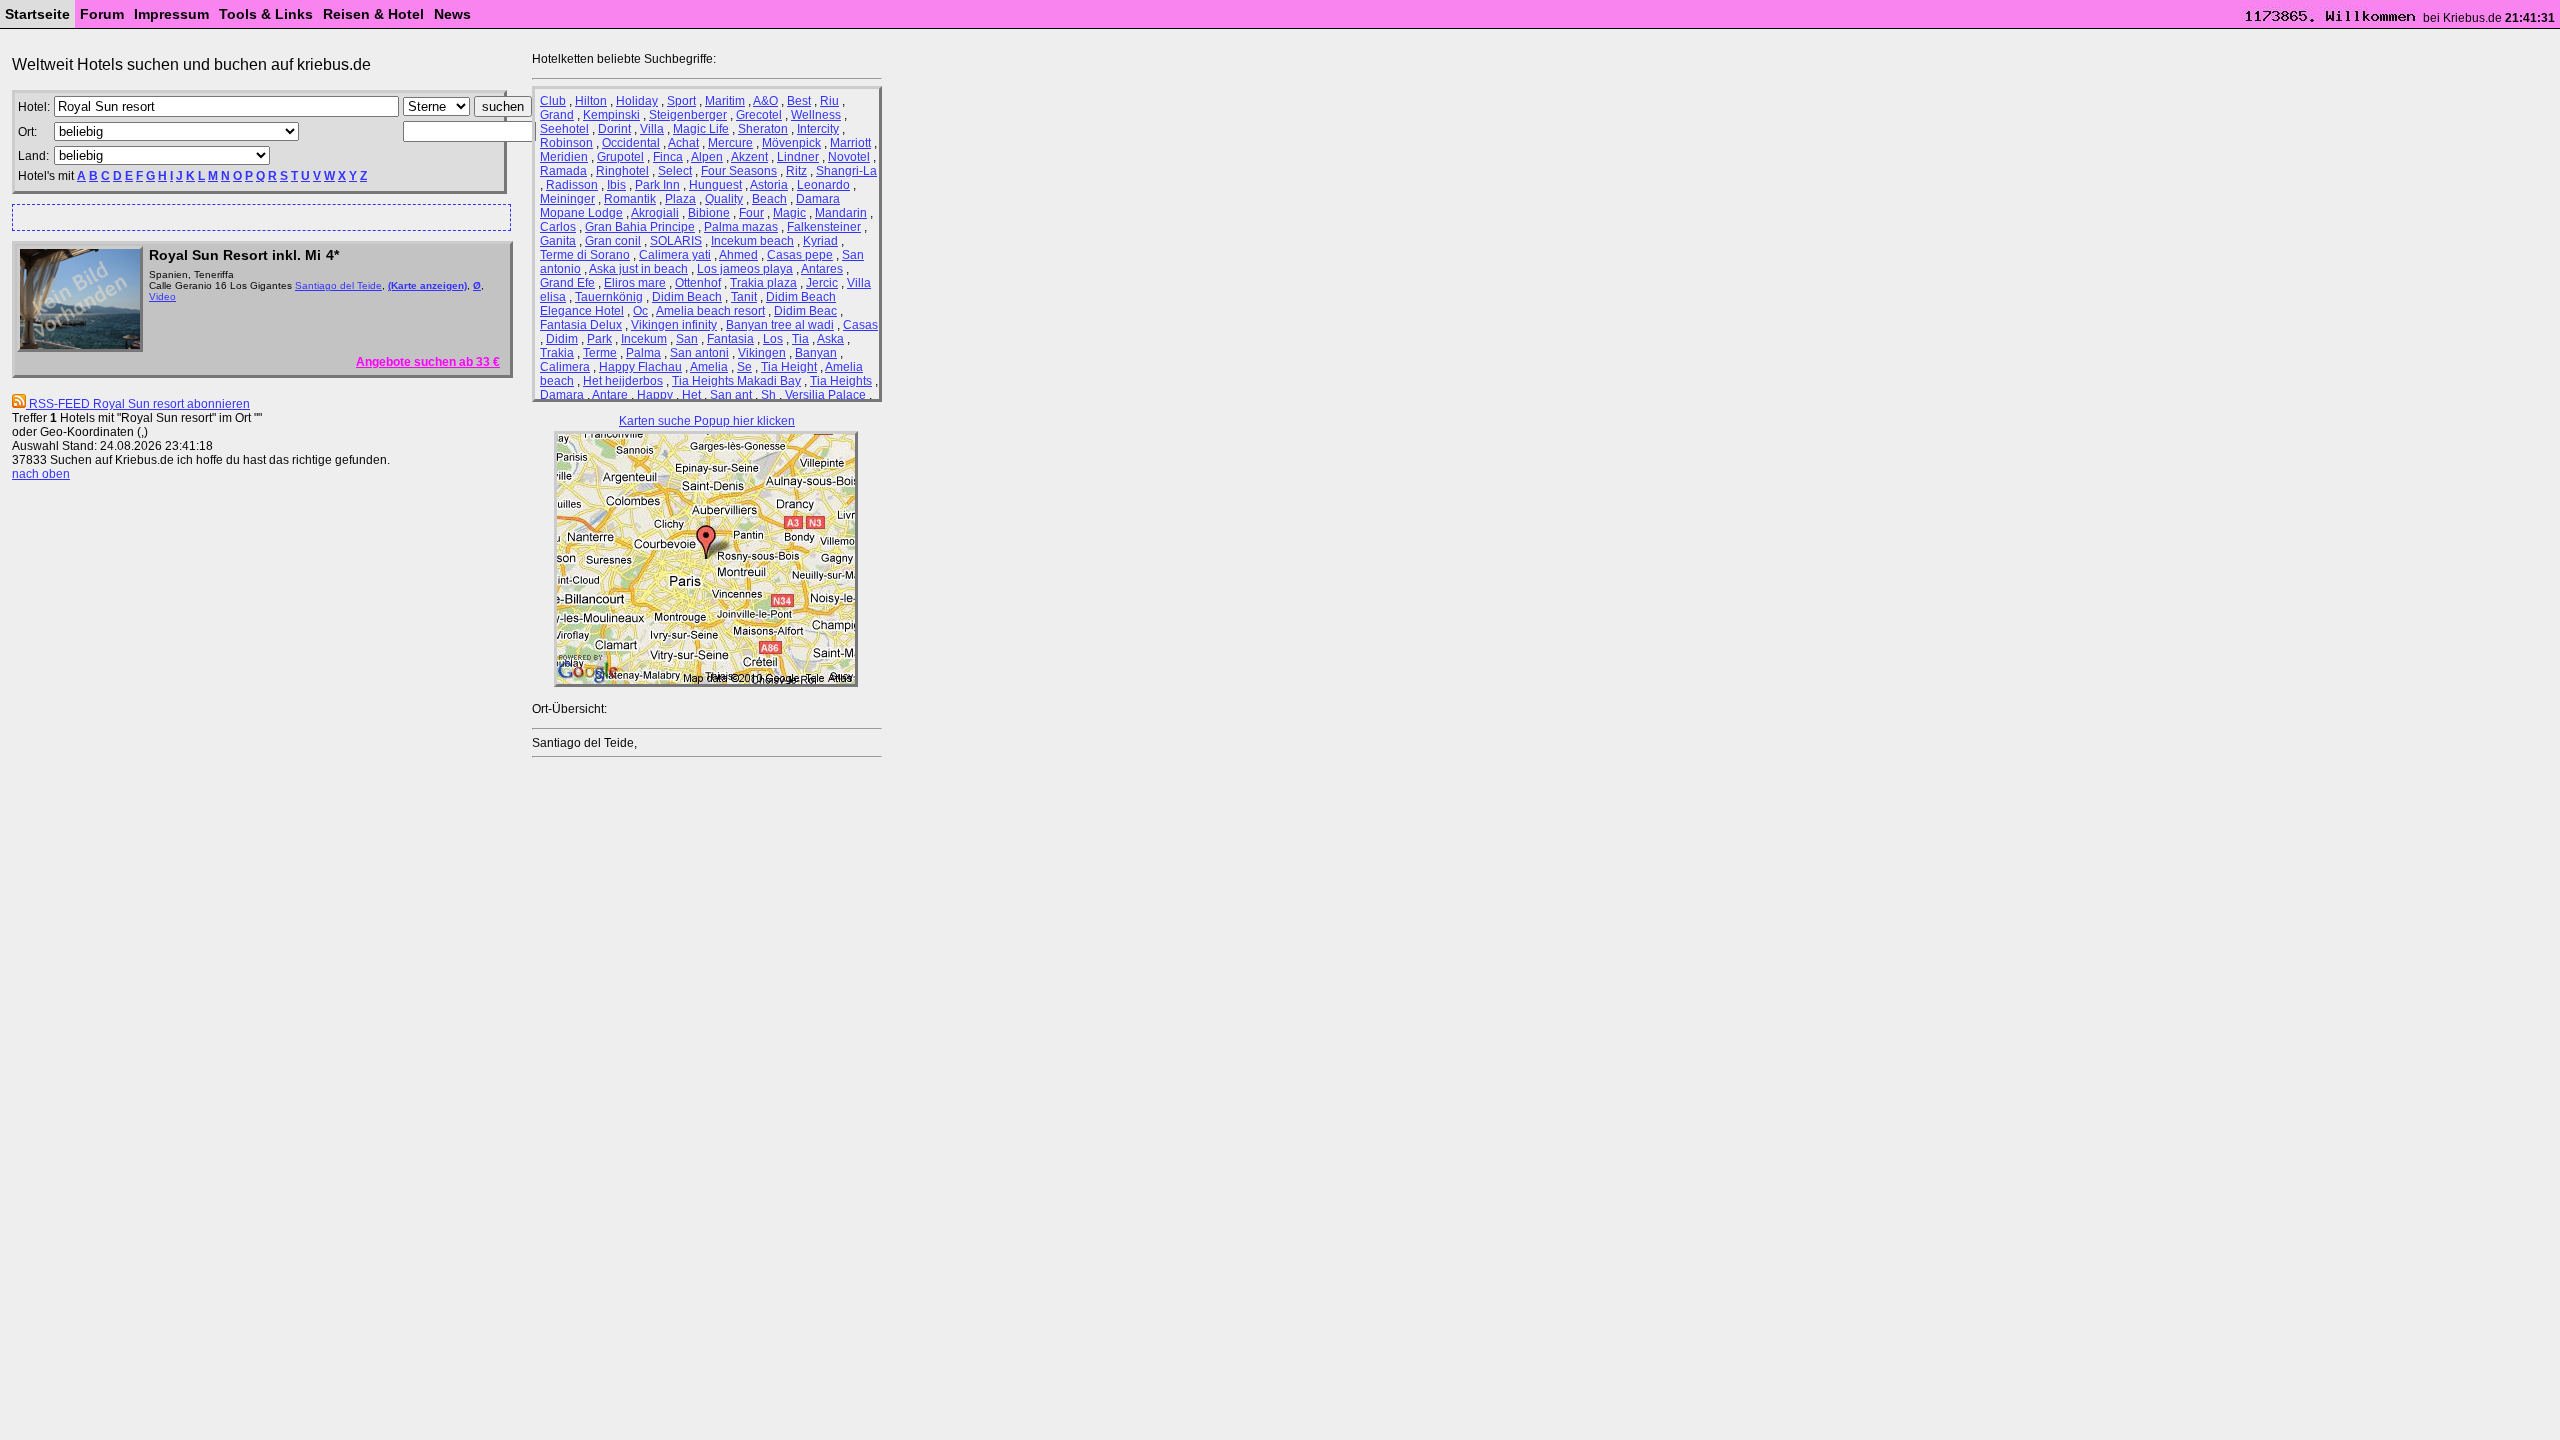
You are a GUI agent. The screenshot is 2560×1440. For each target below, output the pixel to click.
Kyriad (820, 241)
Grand (557, 115)
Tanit (744, 297)
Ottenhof (698, 283)
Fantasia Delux (581, 325)
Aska (830, 339)
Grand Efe (567, 283)
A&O (765, 101)
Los (773, 339)
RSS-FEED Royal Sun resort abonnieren (138, 404)
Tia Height (789, 367)
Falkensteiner (824, 227)
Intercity (818, 129)
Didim (562, 339)
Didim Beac (805, 311)
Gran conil (613, 241)
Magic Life (701, 129)
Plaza (680, 199)
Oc (640, 311)
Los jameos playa (745, 269)
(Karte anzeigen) (427, 285)
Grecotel (759, 115)
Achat (683, 143)
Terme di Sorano (585, 255)
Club (553, 101)
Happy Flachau (640, 367)
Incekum (644, 339)
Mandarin (841, 213)
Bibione (709, 213)
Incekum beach (752, 241)
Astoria (769, 185)
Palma (643, 353)
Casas (860, 325)
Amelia (709, 367)
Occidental (631, 143)
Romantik (630, 199)
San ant (731, 395)
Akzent (749, 157)
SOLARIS (676, 241)
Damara (562, 395)
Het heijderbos (623, 381)
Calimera (565, 367)
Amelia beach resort (710, 311)
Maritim (725, 101)
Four (751, 213)
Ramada (563, 171)
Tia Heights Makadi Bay (736, 381)
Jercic (822, 283)
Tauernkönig (609, 297)
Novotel (849, 157)
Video (162, 296)
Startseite (37, 14)
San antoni (699, 353)
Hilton (591, 101)
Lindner (798, 157)
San (687, 339)
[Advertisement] (253, 216)
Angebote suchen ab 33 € (428, 362)
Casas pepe (800, 255)
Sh (768, 395)
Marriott (850, 143)
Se (744, 367)
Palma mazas (741, 227)
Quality (724, 199)
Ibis (616, 185)
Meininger (567, 199)
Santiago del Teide (338, 285)
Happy (655, 395)
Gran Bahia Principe (640, 227)
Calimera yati (675, 255)
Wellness (816, 115)
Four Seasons (739, 171)
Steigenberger (688, 115)
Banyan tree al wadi (780, 325)
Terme (600, 353)
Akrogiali (655, 213)
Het (691, 395)
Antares (822, 269)
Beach (769, 199)
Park (599, 339)
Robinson (566, 143)
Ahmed (738, 255)
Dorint (614, 129)
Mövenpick (791, 143)
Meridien (564, 157)
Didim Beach (687, 297)
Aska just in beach (638, 269)
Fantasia (730, 339)
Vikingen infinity (674, 325)
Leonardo (823, 185)
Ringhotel (622, 171)
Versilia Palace (825, 395)
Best (799, 101)
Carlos (558, 227)
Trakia (557, 353)
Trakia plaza (763, 283)
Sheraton (763, 129)
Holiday (637, 101)
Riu (829, 101)
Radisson (572, 185)
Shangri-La (846, 171)
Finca (668, 157)
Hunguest (715, 185)
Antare (610, 395)
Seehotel (564, 129)
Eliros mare (635, 283)
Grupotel (620, 157)
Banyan (816, 353)
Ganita (558, 241)
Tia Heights (841, 381)
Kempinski (611, 115)
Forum (102, 14)
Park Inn (657, 185)
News (452, 14)
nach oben (41, 474)
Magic (789, 213)
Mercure (730, 143)
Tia (800, 339)
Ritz (796, 171)
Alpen (707, 157)
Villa (652, 129)
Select (675, 171)
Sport (681, 101)
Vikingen (762, 353)
